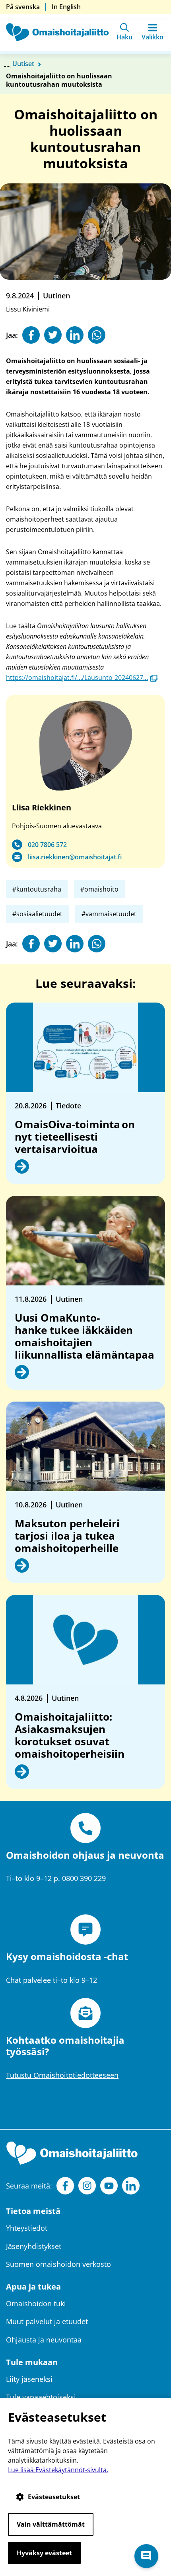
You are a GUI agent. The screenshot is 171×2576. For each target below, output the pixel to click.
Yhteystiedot (27, 2228)
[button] (146, 2556)
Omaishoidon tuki (36, 2303)
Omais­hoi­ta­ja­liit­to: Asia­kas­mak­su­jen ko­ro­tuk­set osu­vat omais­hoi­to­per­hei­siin (70, 1736)
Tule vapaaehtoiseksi (41, 2397)
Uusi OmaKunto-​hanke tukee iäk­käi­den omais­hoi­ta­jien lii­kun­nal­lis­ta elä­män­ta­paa (85, 1337)
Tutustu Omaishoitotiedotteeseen (62, 2075)
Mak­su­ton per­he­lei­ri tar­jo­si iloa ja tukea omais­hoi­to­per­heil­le (67, 1536)
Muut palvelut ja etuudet (47, 2321)
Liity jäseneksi (29, 2379)
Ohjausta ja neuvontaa (44, 2340)
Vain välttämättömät (51, 2524)
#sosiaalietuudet (37, 914)
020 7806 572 (47, 845)
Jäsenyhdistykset (34, 2246)
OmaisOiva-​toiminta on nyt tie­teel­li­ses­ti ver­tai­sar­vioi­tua (75, 1137)
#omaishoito (99, 889)
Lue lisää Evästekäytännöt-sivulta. (58, 2470)
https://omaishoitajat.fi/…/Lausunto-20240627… (82, 678)
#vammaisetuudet (109, 914)
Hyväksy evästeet (44, 2553)
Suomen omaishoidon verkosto (58, 2264)
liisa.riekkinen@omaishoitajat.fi (75, 857)
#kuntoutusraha (37, 889)
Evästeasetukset (54, 2497)
